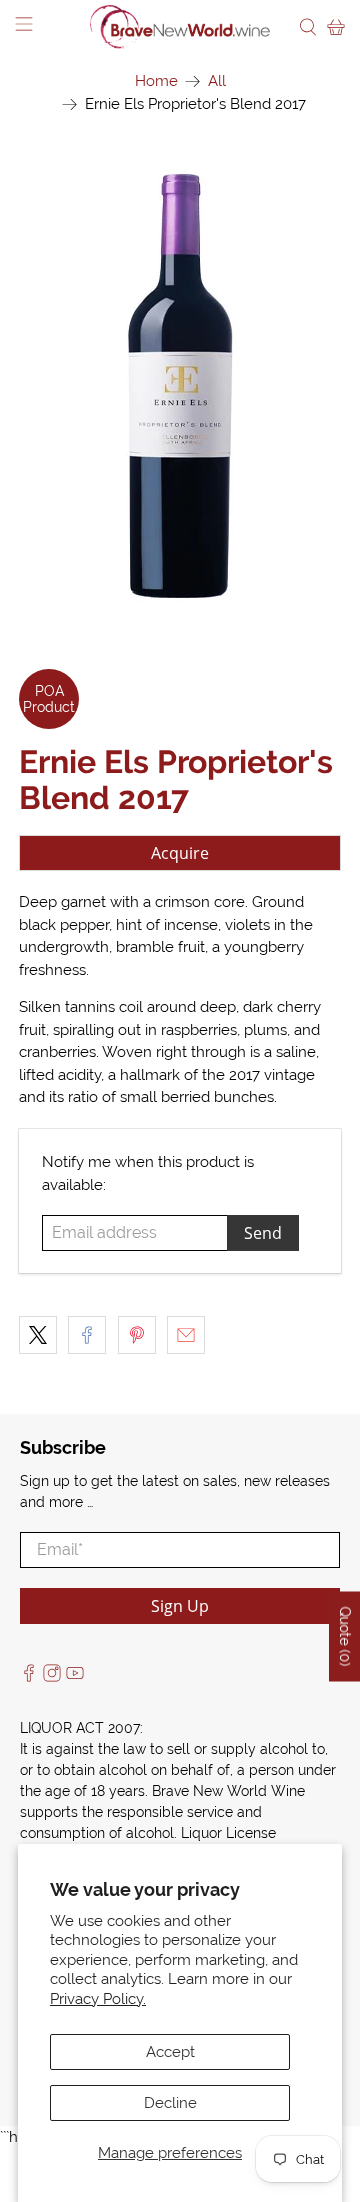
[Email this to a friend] (186, 1335)
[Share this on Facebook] (87, 1335)
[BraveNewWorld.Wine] (180, 27)
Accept (170, 2052)
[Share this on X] (38, 1335)
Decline (170, 2103)
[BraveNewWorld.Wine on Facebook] (29, 1677)
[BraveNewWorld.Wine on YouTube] (75, 1677)
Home (156, 81)
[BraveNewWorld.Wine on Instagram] (52, 1677)
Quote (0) (345, 1636)
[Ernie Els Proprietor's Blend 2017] (180, 384)
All (217, 81)
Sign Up (180, 1606)
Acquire (180, 853)
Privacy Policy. (98, 1999)
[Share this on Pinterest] (137, 1335)
